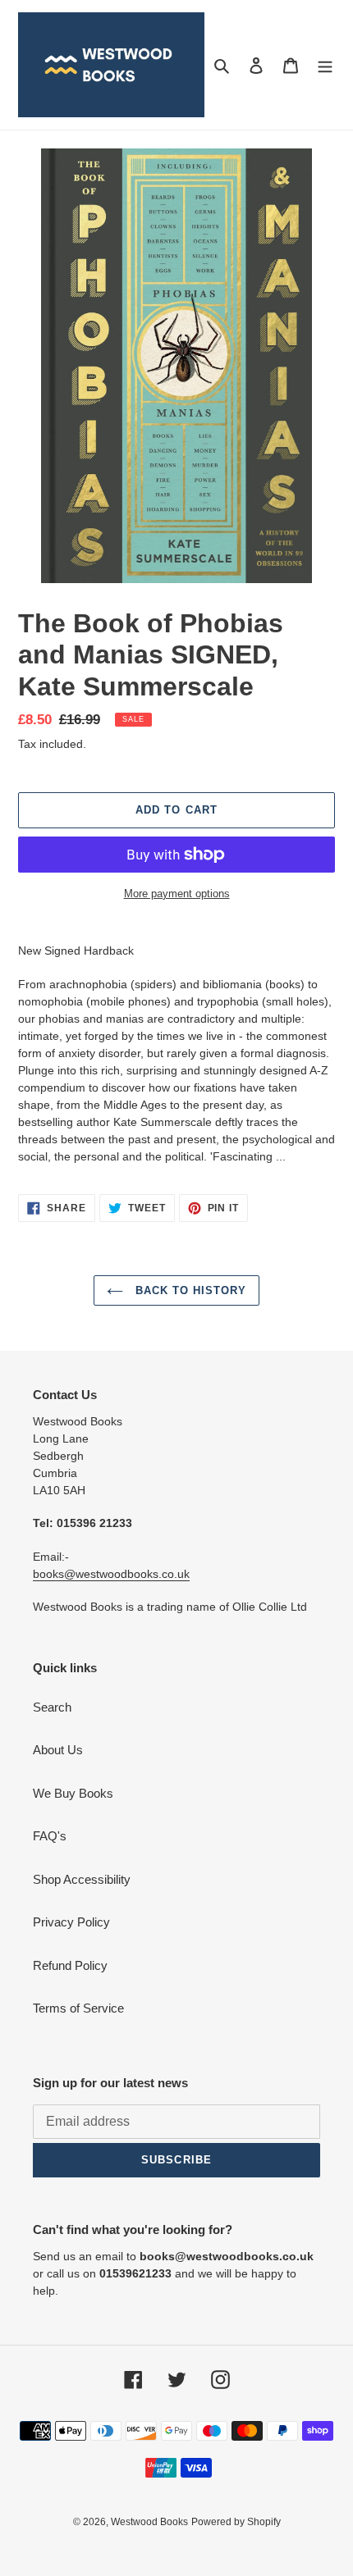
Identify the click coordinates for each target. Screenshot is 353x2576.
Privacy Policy (71, 1922)
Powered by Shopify (236, 2522)
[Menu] (325, 65)
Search (52, 1707)
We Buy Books (73, 1793)
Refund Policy (70, 1965)
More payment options (177, 894)
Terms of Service (78, 2008)
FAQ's (50, 1836)
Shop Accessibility (82, 1879)
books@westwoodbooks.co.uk (111, 1574)
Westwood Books (149, 2522)
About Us (58, 1750)
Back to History (189, 1290)
